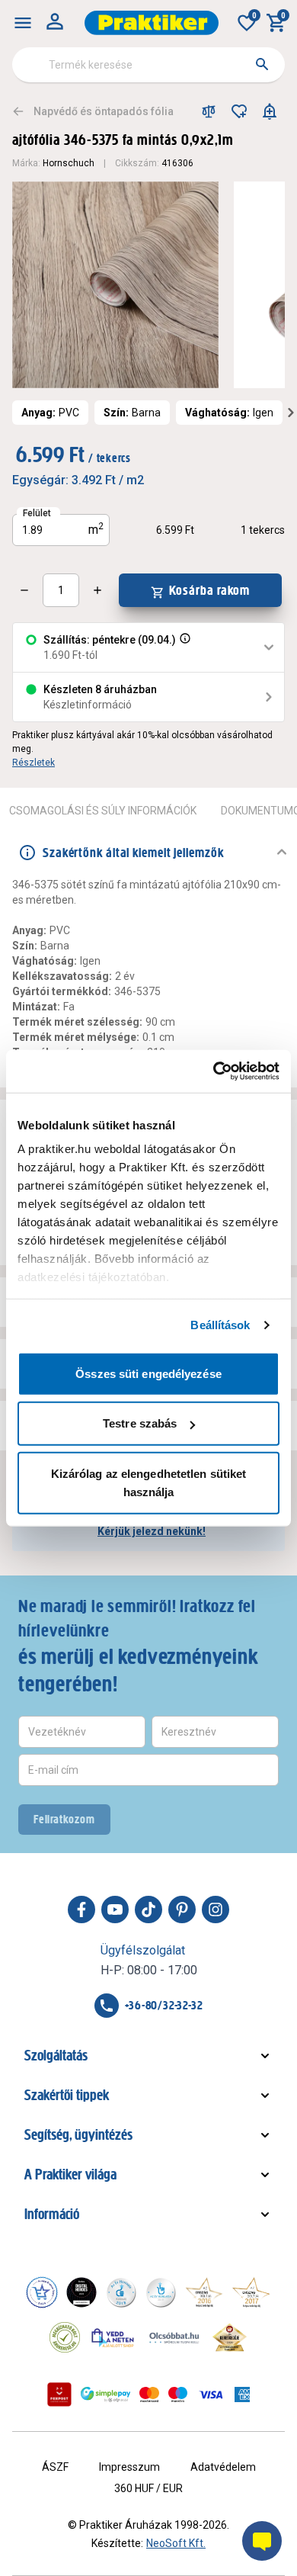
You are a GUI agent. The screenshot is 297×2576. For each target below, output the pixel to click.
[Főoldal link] (152, 23)
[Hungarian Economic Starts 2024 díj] (42, 2292)
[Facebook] (81, 1910)
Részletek (34, 763)
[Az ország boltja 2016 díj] (204, 2292)
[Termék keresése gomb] (262, 64)
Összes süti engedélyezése (148, 1373)
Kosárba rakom (210, 590)
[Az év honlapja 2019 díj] (161, 2292)
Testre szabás (140, 1423)
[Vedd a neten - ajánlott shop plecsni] (113, 2337)
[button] (184, 647)
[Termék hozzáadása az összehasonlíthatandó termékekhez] (209, 111)
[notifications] (270, 111)
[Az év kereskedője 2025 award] (230, 2337)
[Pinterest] (182, 1910)
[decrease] (24, 590)
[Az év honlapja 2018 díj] (121, 2292)
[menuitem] (23, 23)
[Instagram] (216, 1910)
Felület (37, 513)
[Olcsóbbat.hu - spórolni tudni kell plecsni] (175, 2337)
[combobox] (148, 65)
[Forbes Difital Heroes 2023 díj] (81, 2292)
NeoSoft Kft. (176, 2543)
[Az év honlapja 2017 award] (251, 2292)
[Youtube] (115, 1910)
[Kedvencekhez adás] (239, 111)
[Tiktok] (148, 1910)
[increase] (97, 590)
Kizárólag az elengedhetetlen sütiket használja (149, 1482)
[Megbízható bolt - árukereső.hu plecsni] (65, 2337)
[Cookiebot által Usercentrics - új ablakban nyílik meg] (214, 1071)
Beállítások (220, 1325)
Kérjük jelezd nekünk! (152, 1531)
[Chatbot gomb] (262, 2541)
